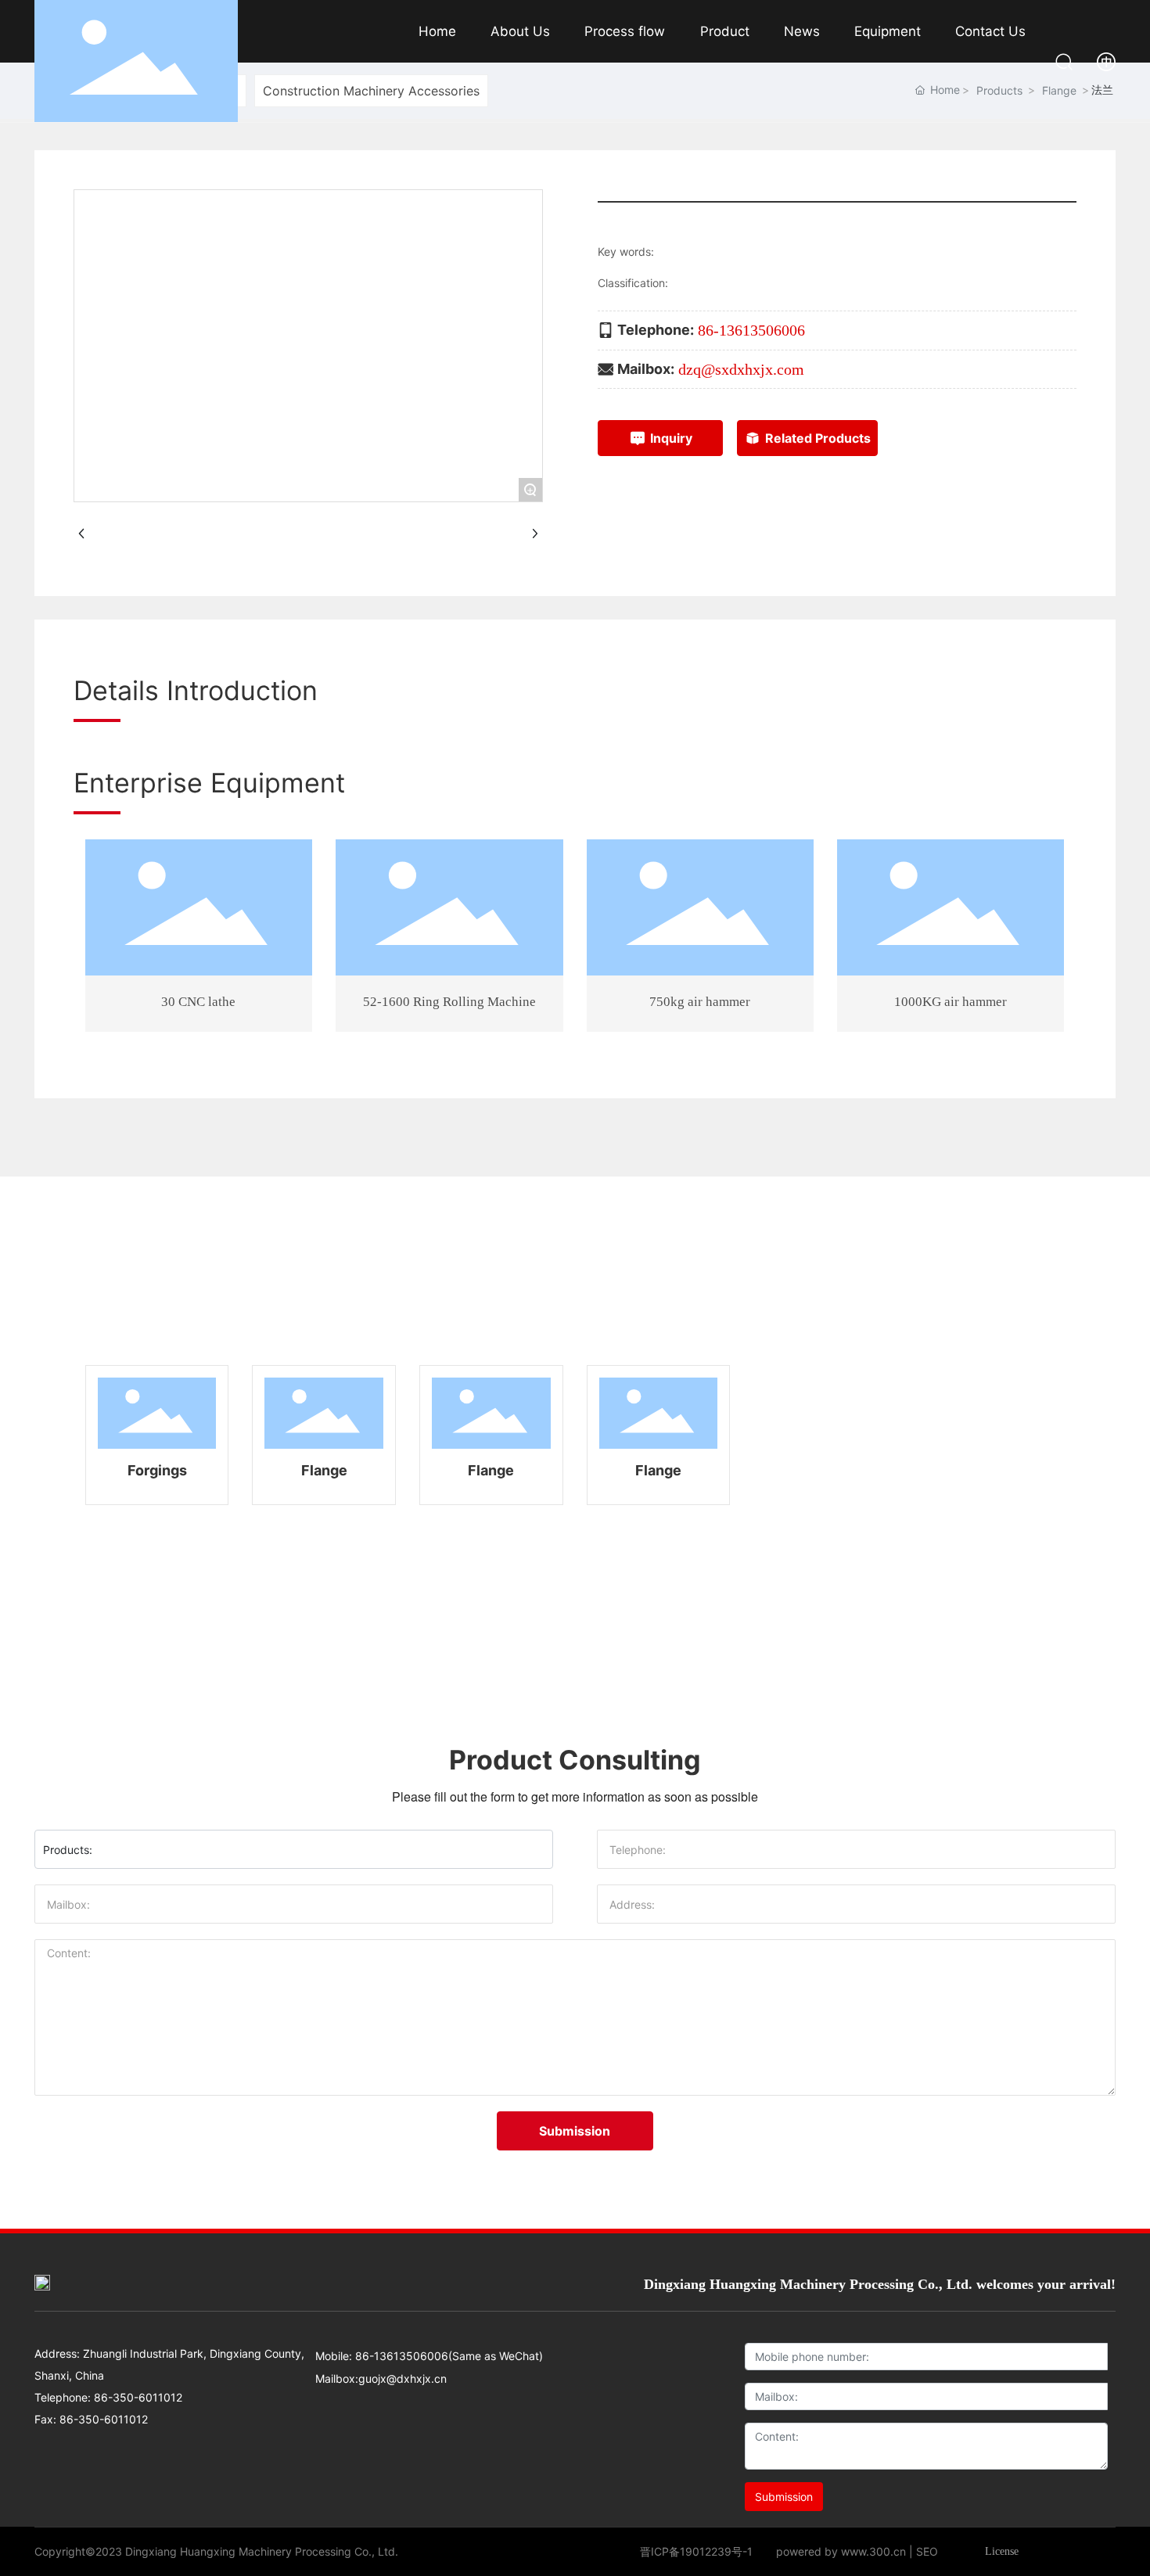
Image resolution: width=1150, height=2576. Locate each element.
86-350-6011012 (137, 2397)
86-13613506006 (751, 330)
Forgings (157, 1470)
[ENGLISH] (1106, 60)
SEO (927, 2551)
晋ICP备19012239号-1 (696, 2551)
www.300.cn (873, 2551)
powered (799, 2551)
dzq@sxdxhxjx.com (741, 369)
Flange (324, 1470)
